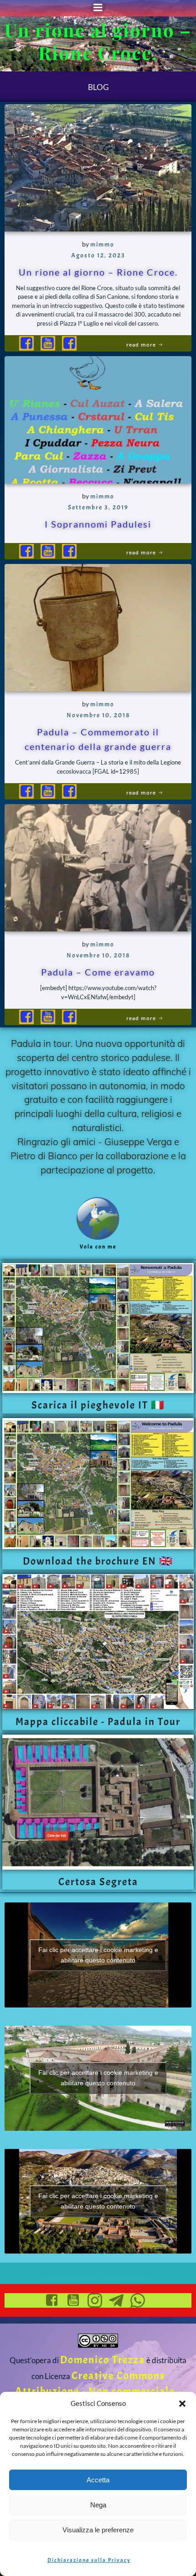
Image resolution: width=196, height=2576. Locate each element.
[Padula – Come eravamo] (98, 865)
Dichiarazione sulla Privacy (89, 2560)
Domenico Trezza (103, 2360)
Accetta (98, 2480)
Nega (98, 2505)
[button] (182, 2404)
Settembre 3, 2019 (98, 507)
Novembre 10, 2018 (98, 715)
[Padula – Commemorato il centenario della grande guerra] (98, 625)
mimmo (102, 244)
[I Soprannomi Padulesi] (98, 417)
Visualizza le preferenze (98, 2530)
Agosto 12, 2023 (98, 255)
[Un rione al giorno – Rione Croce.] (98, 165)
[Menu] (98, 8)
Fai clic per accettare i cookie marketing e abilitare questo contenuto (98, 1955)
